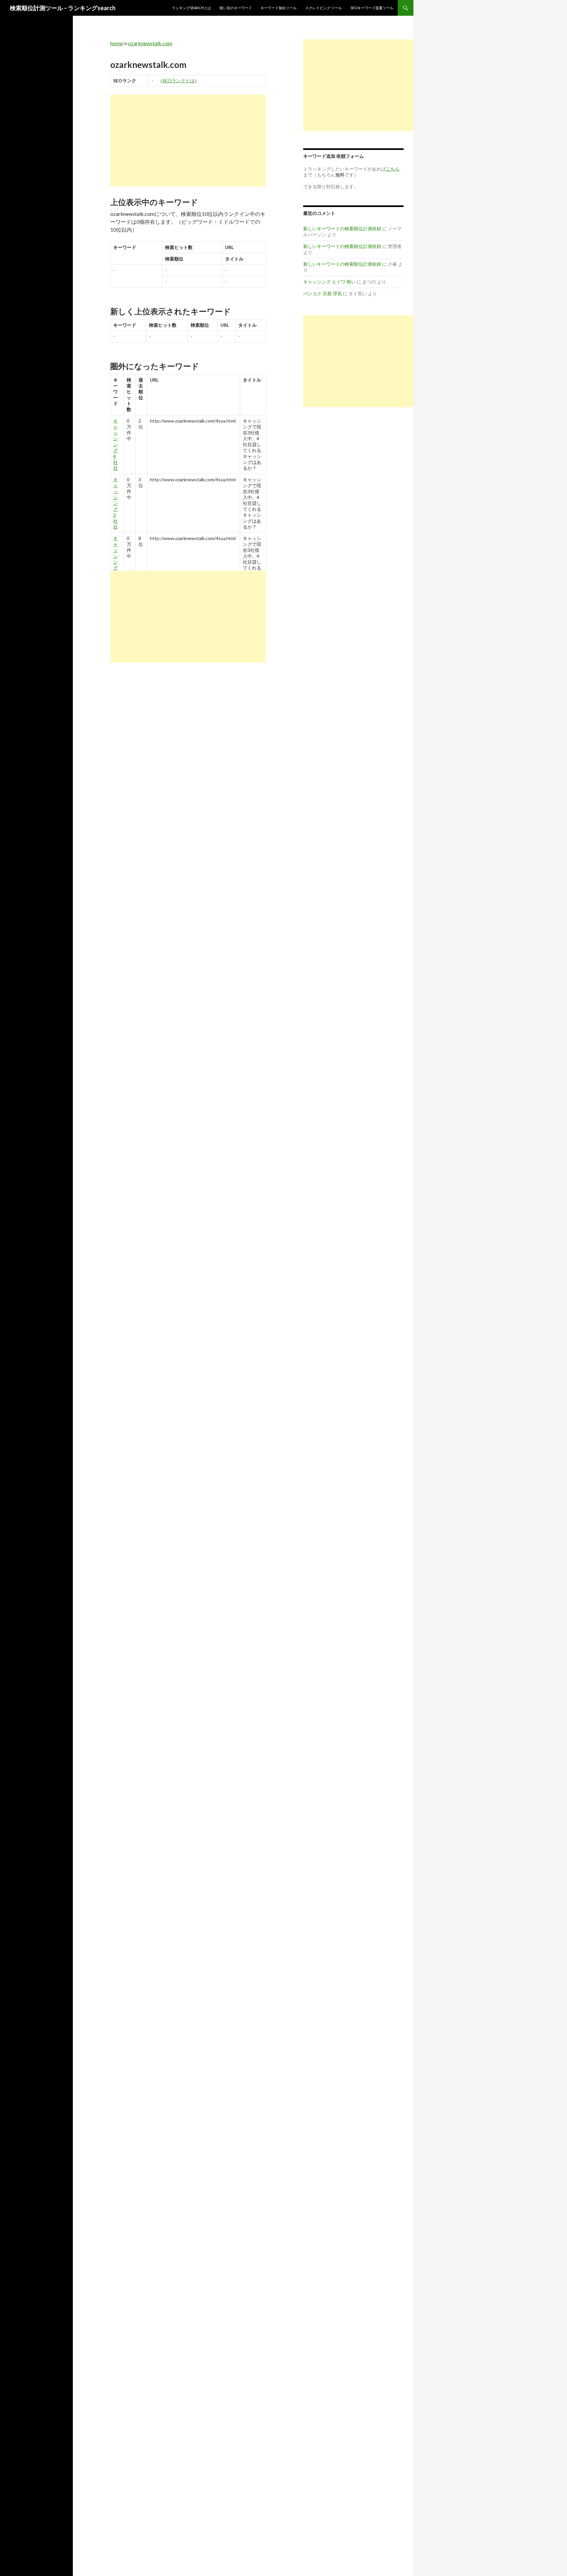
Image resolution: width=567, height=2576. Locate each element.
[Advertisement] (188, 140)
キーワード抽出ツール (279, 8)
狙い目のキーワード (236, 8)
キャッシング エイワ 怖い (329, 282)
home (116, 43)
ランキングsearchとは (191, 8)
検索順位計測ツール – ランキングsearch (63, 8)
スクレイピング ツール (324, 8)
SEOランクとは (178, 81)
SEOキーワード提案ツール (372, 8)
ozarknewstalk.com (150, 43)
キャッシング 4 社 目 (115, 444)
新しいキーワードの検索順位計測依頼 (342, 229)
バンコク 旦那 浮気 (323, 293)
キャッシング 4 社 (115, 559)
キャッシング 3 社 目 (115, 503)
